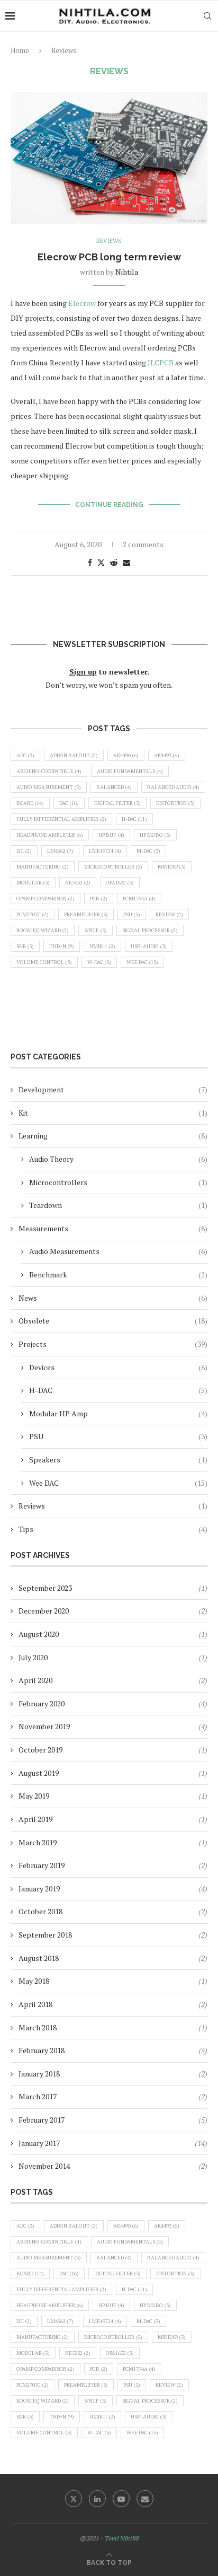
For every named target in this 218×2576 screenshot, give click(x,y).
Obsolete (113, 1321)
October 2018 (40, 1911)
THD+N (62, 946)
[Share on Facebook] (90, 562)
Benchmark (118, 1274)
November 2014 (44, 2166)
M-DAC (148, 851)
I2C (24, 851)
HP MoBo (155, 835)
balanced (114, 787)
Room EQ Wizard (43, 930)
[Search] (207, 16)
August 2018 (39, 1958)
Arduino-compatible (49, 771)
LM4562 (60, 851)
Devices (118, 1367)
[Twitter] (74, 2499)
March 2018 (38, 2027)
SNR (25, 946)
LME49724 (105, 851)
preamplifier (86, 914)
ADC (25, 755)
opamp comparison (46, 899)
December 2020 (44, 1611)
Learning (113, 1136)
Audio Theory (118, 1159)
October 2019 (40, 1750)
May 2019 (34, 1796)
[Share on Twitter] (101, 562)
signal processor (150, 930)
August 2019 (39, 1773)
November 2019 (44, 1726)
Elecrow (83, 303)
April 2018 (35, 2004)
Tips (113, 1529)
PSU (132, 914)
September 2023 (45, 1588)
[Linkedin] (97, 2499)
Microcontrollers (118, 1182)
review (169, 914)
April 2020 (35, 1680)
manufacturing (43, 867)
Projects (113, 1344)
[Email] (145, 2499)
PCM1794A (139, 899)
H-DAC (134, 819)
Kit (113, 1113)
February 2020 (42, 1703)
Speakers (118, 1460)
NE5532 (78, 883)
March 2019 (38, 1842)
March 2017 (38, 2096)
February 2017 (42, 2120)
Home (20, 50)
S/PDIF (96, 930)
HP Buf (111, 835)
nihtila (127, 272)
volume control (44, 962)
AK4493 (167, 755)
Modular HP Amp (118, 1413)
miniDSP (172, 867)
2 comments (143, 544)
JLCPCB (161, 362)
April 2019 (35, 1819)
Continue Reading (109, 505)
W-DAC (99, 962)
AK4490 (126, 755)
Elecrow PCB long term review (109, 257)
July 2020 (33, 1657)
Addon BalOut (74, 755)
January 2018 (39, 2074)
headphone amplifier (50, 835)
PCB (99, 899)
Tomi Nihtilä (122, 2538)
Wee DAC (142, 962)
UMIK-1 (102, 946)
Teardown (118, 1205)
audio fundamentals (130, 771)
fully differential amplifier (61, 819)
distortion (175, 803)
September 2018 (45, 1935)
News (113, 1298)
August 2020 (39, 1634)
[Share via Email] (126, 562)
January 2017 (39, 2143)
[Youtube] (121, 2499)
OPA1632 (120, 883)
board (30, 803)
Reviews (113, 1506)
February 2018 (42, 2050)
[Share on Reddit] (114, 562)
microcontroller (113, 867)
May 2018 (34, 1981)
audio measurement (49, 787)
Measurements (113, 1228)
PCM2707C (33, 914)
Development (113, 1089)
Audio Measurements (118, 1251)
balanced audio (173, 787)
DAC (69, 803)
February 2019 (42, 1865)
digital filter (117, 803)
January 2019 (39, 1889)
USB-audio (149, 946)
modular (33, 883)
